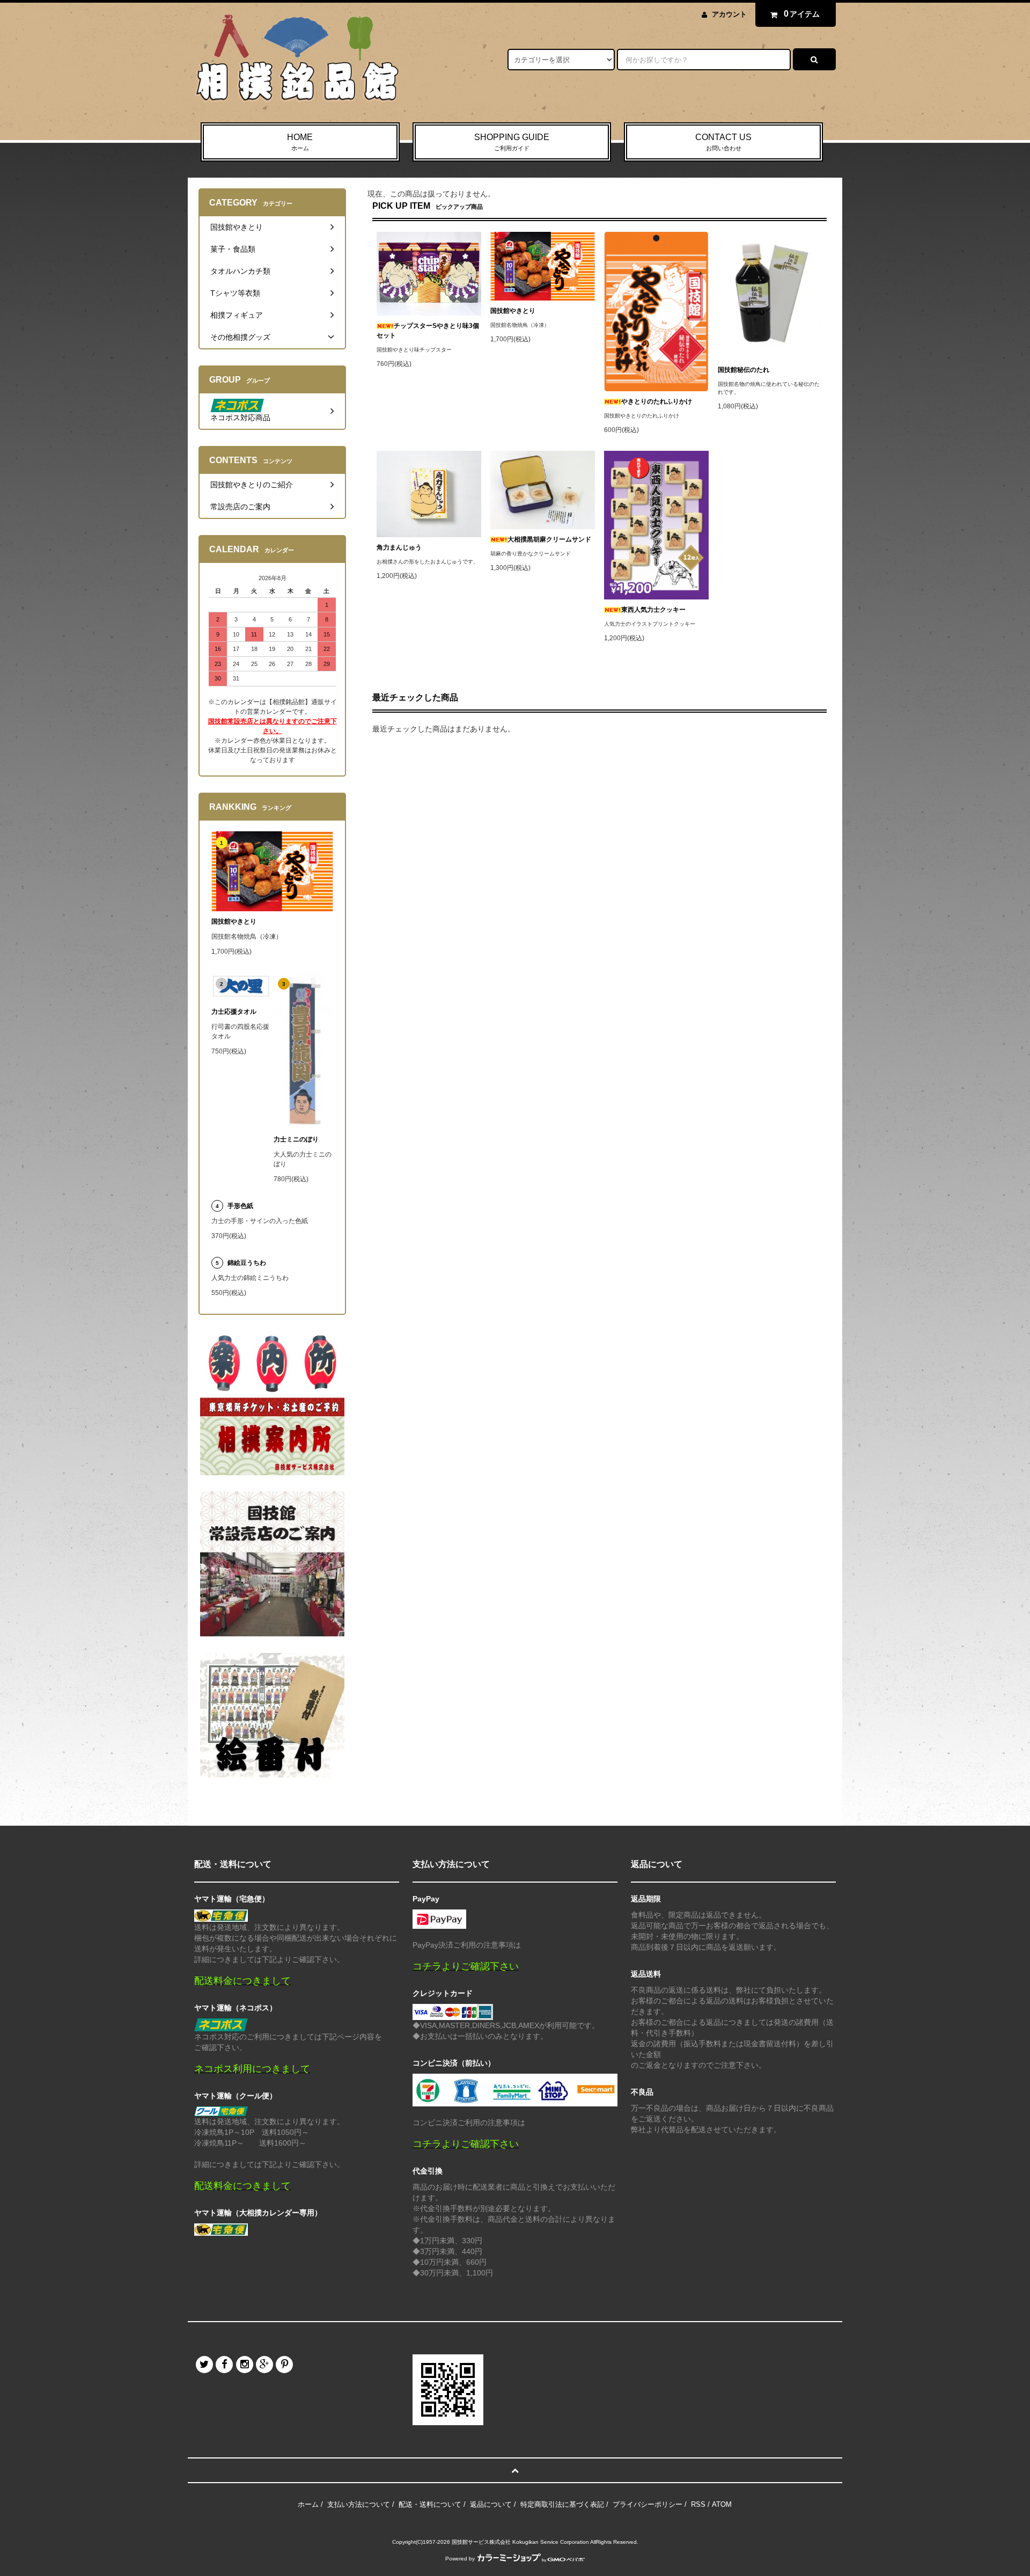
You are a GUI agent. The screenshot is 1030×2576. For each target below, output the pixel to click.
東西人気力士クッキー (653, 610)
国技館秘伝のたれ (744, 370)
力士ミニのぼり (296, 1139)
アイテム (802, 14)
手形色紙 (240, 1206)
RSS (698, 2504)
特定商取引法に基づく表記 (562, 2504)
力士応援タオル (234, 1012)
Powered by (460, 2559)
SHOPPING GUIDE (512, 142)
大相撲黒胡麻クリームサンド (549, 539)
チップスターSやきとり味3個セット (428, 331)
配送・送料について (430, 2504)
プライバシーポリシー (648, 2504)
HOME (300, 142)
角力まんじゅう (399, 547)
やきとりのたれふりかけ (657, 401)
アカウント (729, 14)
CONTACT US (723, 142)
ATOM (722, 2504)
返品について (491, 2504)
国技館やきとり (513, 311)
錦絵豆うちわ (247, 1263)
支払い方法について (359, 2504)
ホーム (308, 2504)
